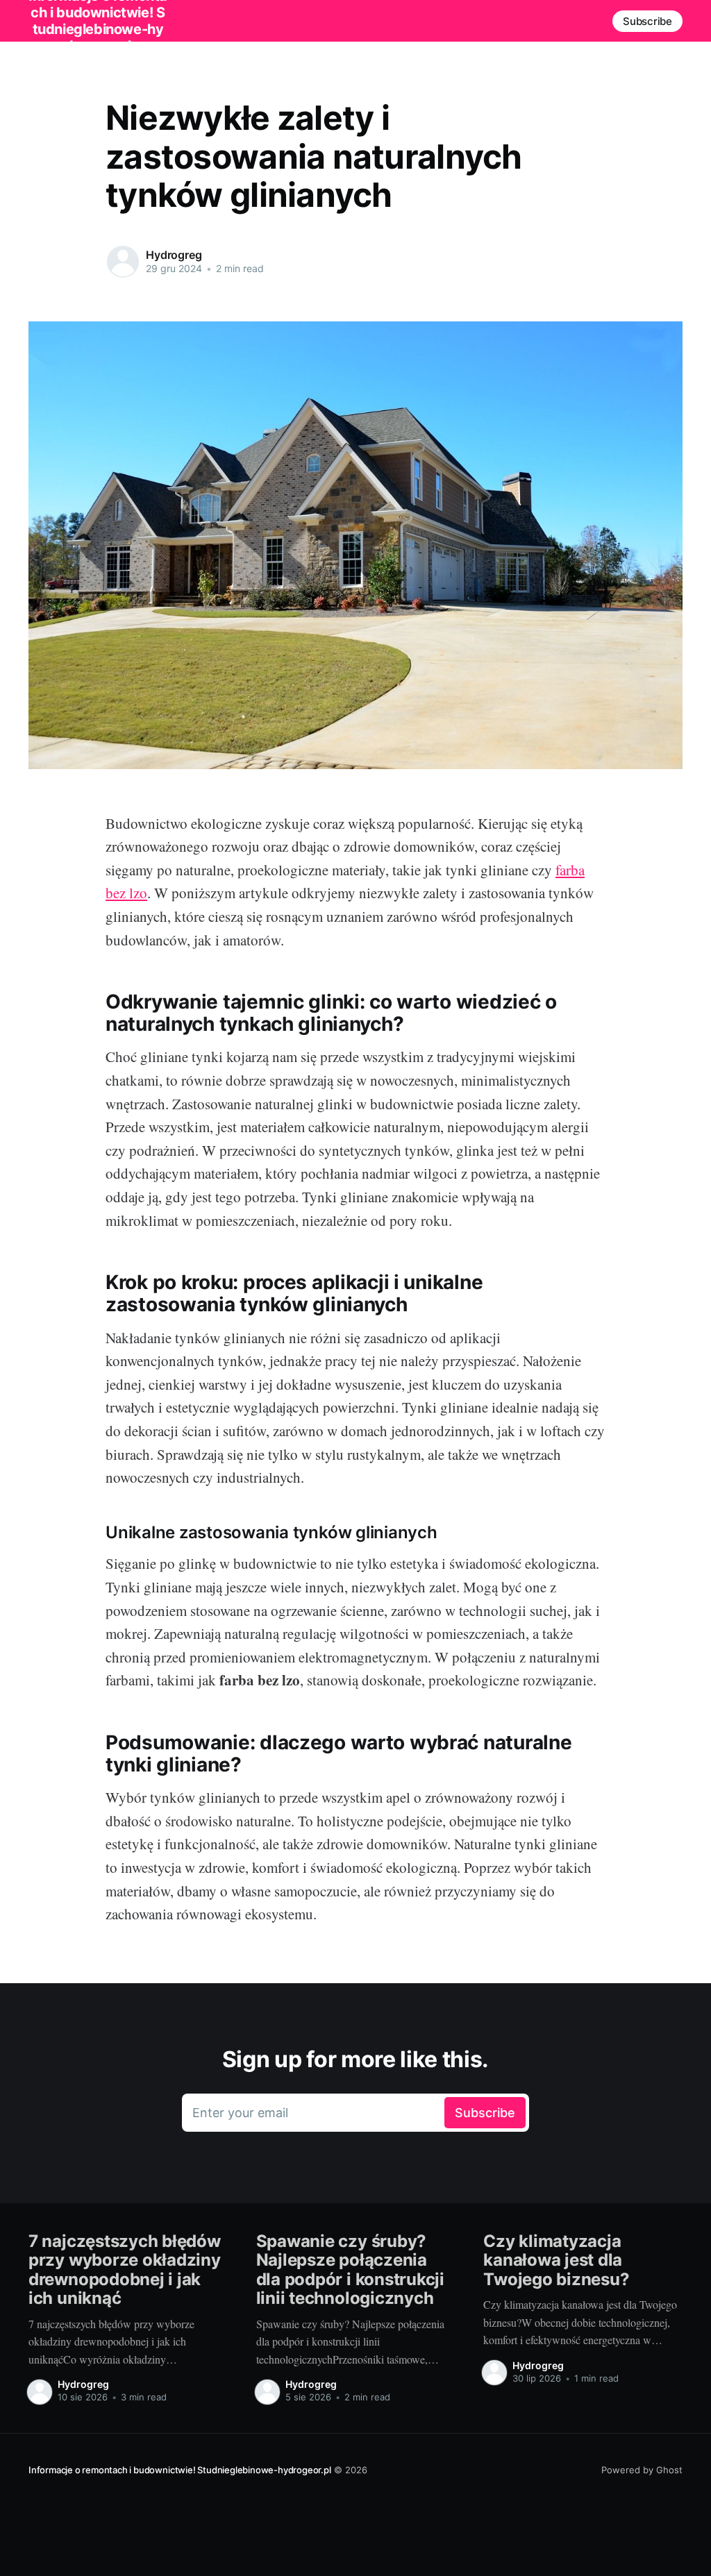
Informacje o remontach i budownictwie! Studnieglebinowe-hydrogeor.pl (180, 2470)
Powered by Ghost (642, 2470)
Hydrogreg (174, 255)
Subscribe (647, 21)
